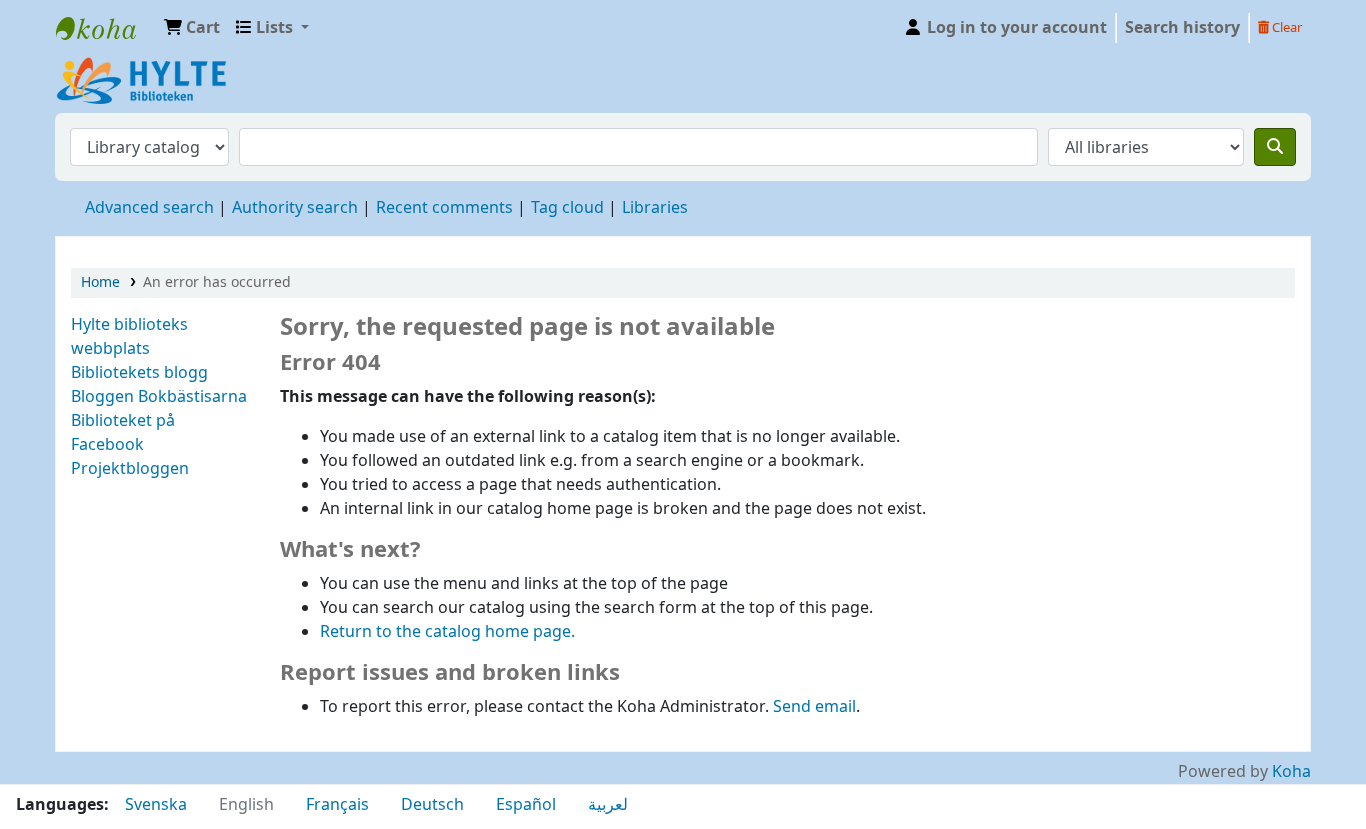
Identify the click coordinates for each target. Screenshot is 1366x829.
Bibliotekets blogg (139, 373)
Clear (1285, 27)
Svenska (156, 805)
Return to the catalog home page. (447, 632)
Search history (1182, 28)
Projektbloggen (130, 469)
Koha (1291, 772)
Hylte (106, 28)
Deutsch (432, 805)
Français (337, 805)
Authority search (295, 208)
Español (526, 805)
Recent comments (444, 208)
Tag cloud (567, 208)
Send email (814, 707)
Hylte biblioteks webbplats (129, 337)
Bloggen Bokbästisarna (159, 397)
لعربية (608, 805)
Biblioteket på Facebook (123, 433)
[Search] (1275, 147)
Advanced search (149, 208)
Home (100, 282)
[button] (192, 28)
